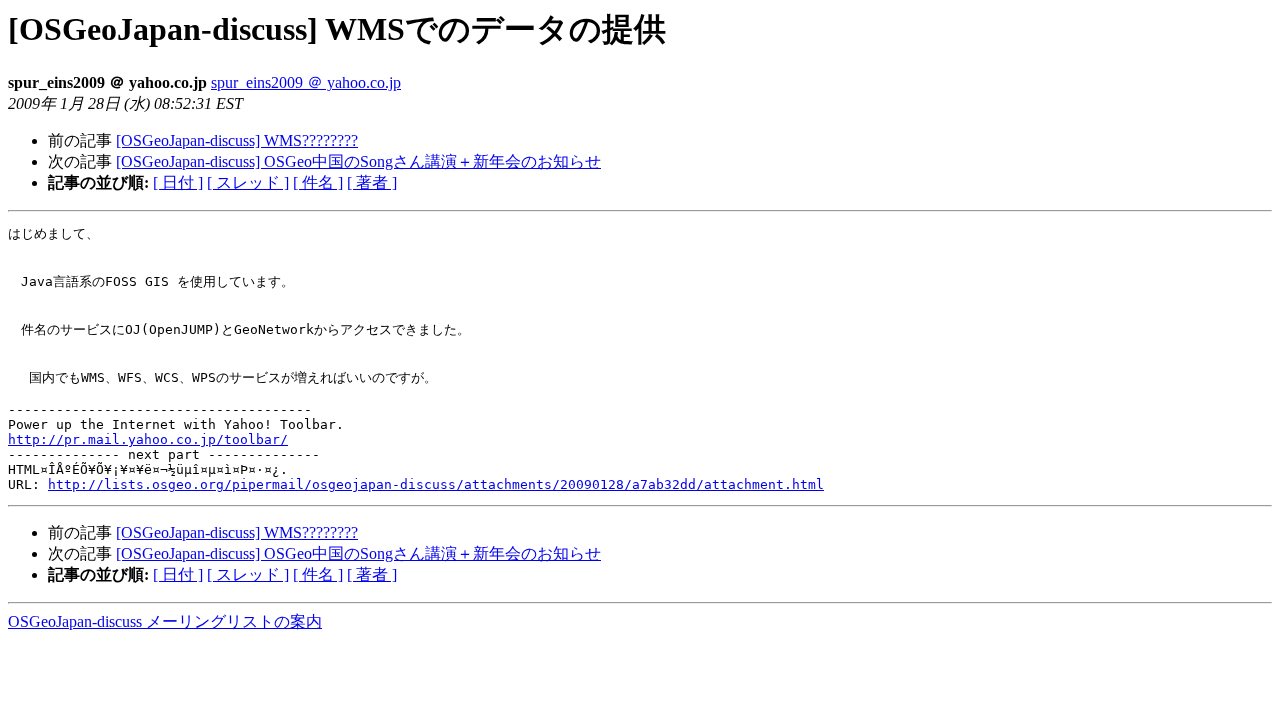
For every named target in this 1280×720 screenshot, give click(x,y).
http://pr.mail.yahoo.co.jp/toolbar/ (148, 439)
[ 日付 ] (178, 182)
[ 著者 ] (372, 182)
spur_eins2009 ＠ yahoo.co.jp (306, 82)
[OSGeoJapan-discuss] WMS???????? (237, 140)
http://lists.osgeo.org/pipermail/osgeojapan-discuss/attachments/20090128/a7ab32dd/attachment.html (436, 484)
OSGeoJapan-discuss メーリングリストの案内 (165, 621)
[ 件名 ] (318, 182)
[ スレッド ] (248, 182)
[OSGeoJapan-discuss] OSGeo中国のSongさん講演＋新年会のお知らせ (358, 161)
